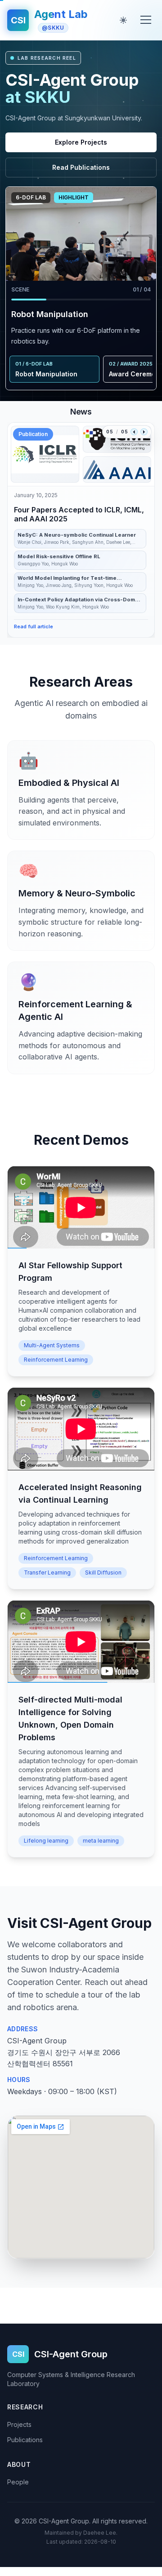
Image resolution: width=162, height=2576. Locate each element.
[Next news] (144, 432)
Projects (19, 2424)
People (18, 2482)
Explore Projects (81, 142)
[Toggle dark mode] (123, 20)
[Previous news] (134, 432)
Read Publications (81, 167)
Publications (25, 2440)
